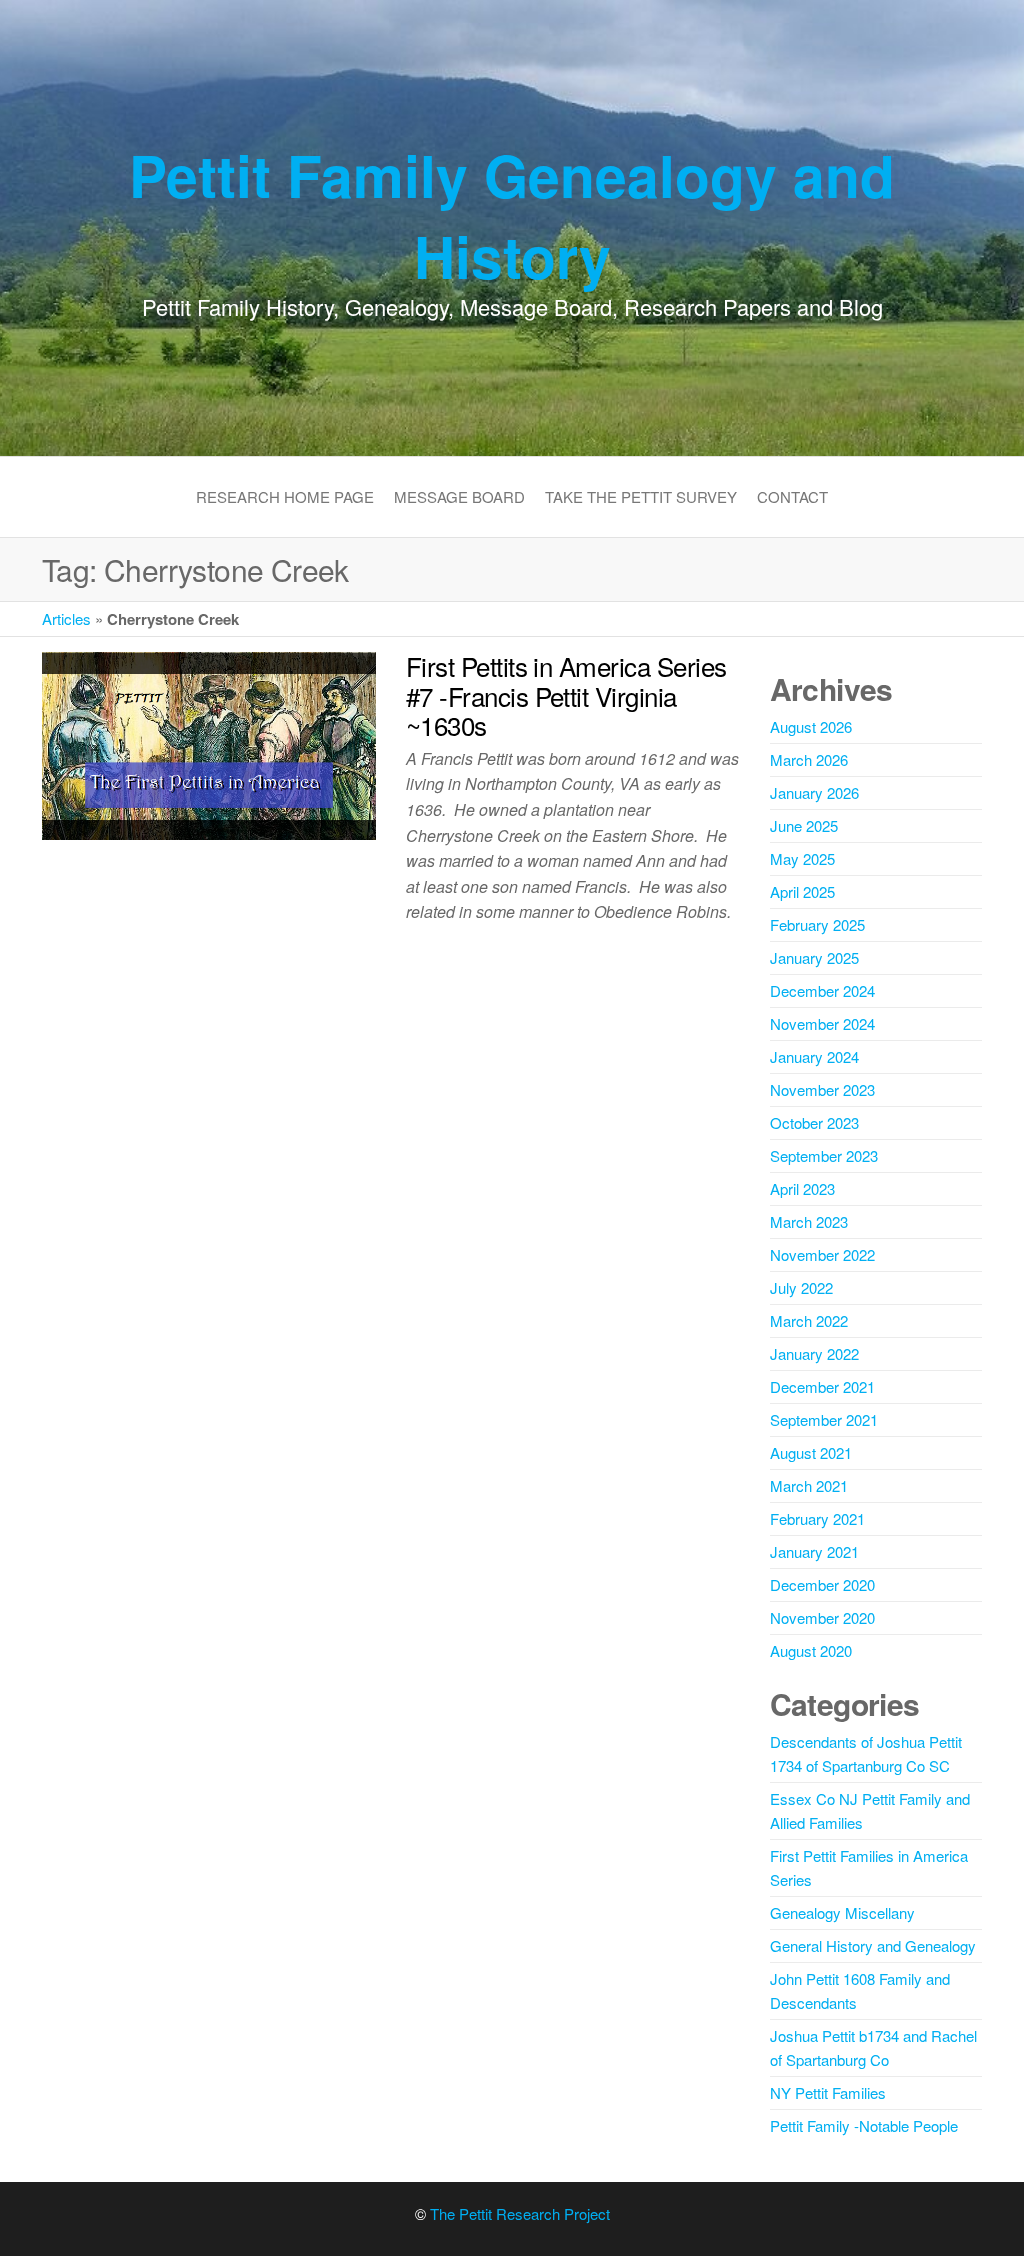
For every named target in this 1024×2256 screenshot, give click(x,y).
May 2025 (802, 858)
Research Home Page (285, 496)
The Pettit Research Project (520, 2213)
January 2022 (814, 1353)
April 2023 (802, 1188)
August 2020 (811, 1650)
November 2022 (822, 1254)
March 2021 (809, 1485)
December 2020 (822, 1584)
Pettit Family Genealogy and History (512, 215)
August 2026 (811, 726)
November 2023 (822, 1089)
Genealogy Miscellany (842, 1912)
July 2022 (801, 1287)
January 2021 (814, 1551)
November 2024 (822, 1023)
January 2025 (814, 957)
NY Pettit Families (828, 2092)
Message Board (459, 496)
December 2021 (822, 1386)
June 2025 (804, 825)
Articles (66, 618)
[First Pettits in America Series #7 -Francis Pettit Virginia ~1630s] (209, 743)
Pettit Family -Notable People (864, 2125)
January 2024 (814, 1056)
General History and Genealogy (873, 1945)
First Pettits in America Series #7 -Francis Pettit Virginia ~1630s (566, 695)
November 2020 (822, 1617)
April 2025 (802, 891)
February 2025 (817, 924)
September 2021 (824, 1419)
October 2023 (814, 1122)
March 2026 (809, 759)
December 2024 (822, 990)
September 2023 (824, 1155)
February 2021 (817, 1518)
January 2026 (814, 792)
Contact (792, 496)
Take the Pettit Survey (641, 496)
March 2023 (809, 1221)
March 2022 (809, 1320)
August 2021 (811, 1452)
